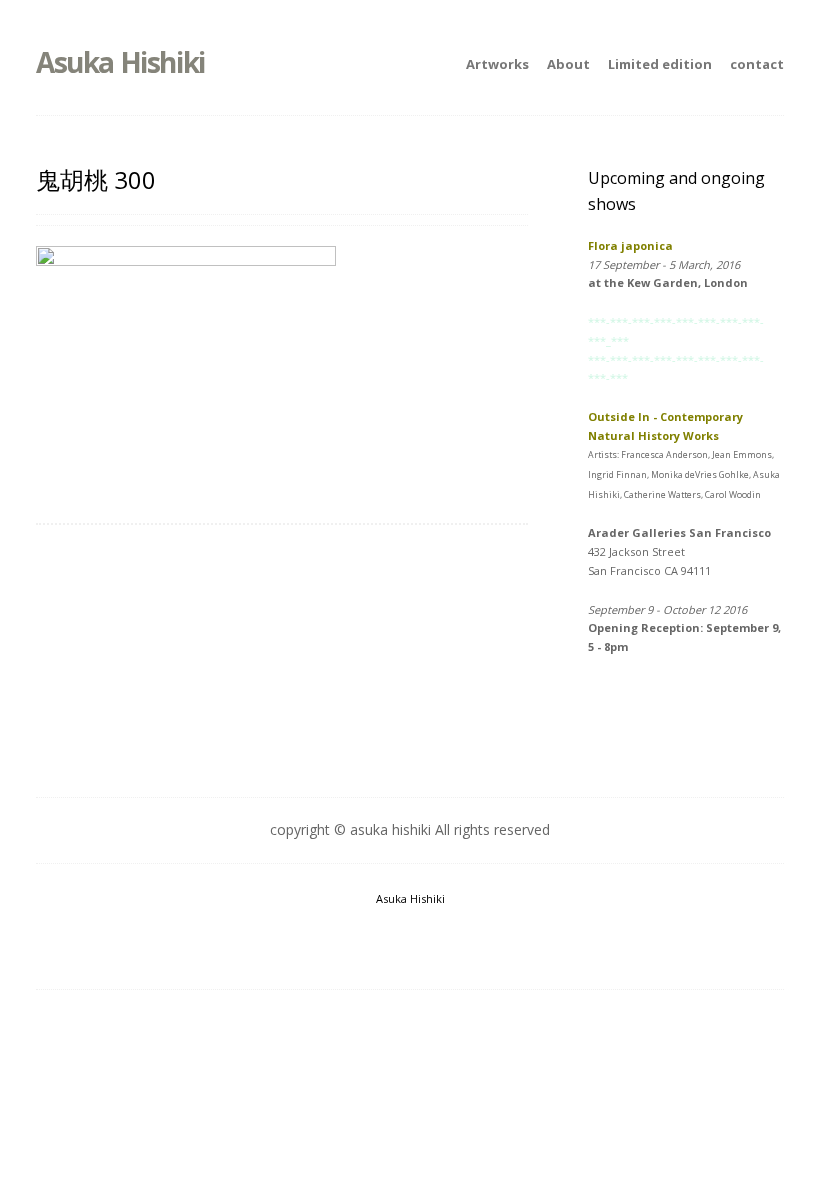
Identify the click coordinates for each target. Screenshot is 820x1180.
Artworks (497, 64)
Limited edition (660, 64)
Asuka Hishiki (120, 62)
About (568, 64)
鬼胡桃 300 (96, 179)
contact (757, 64)
